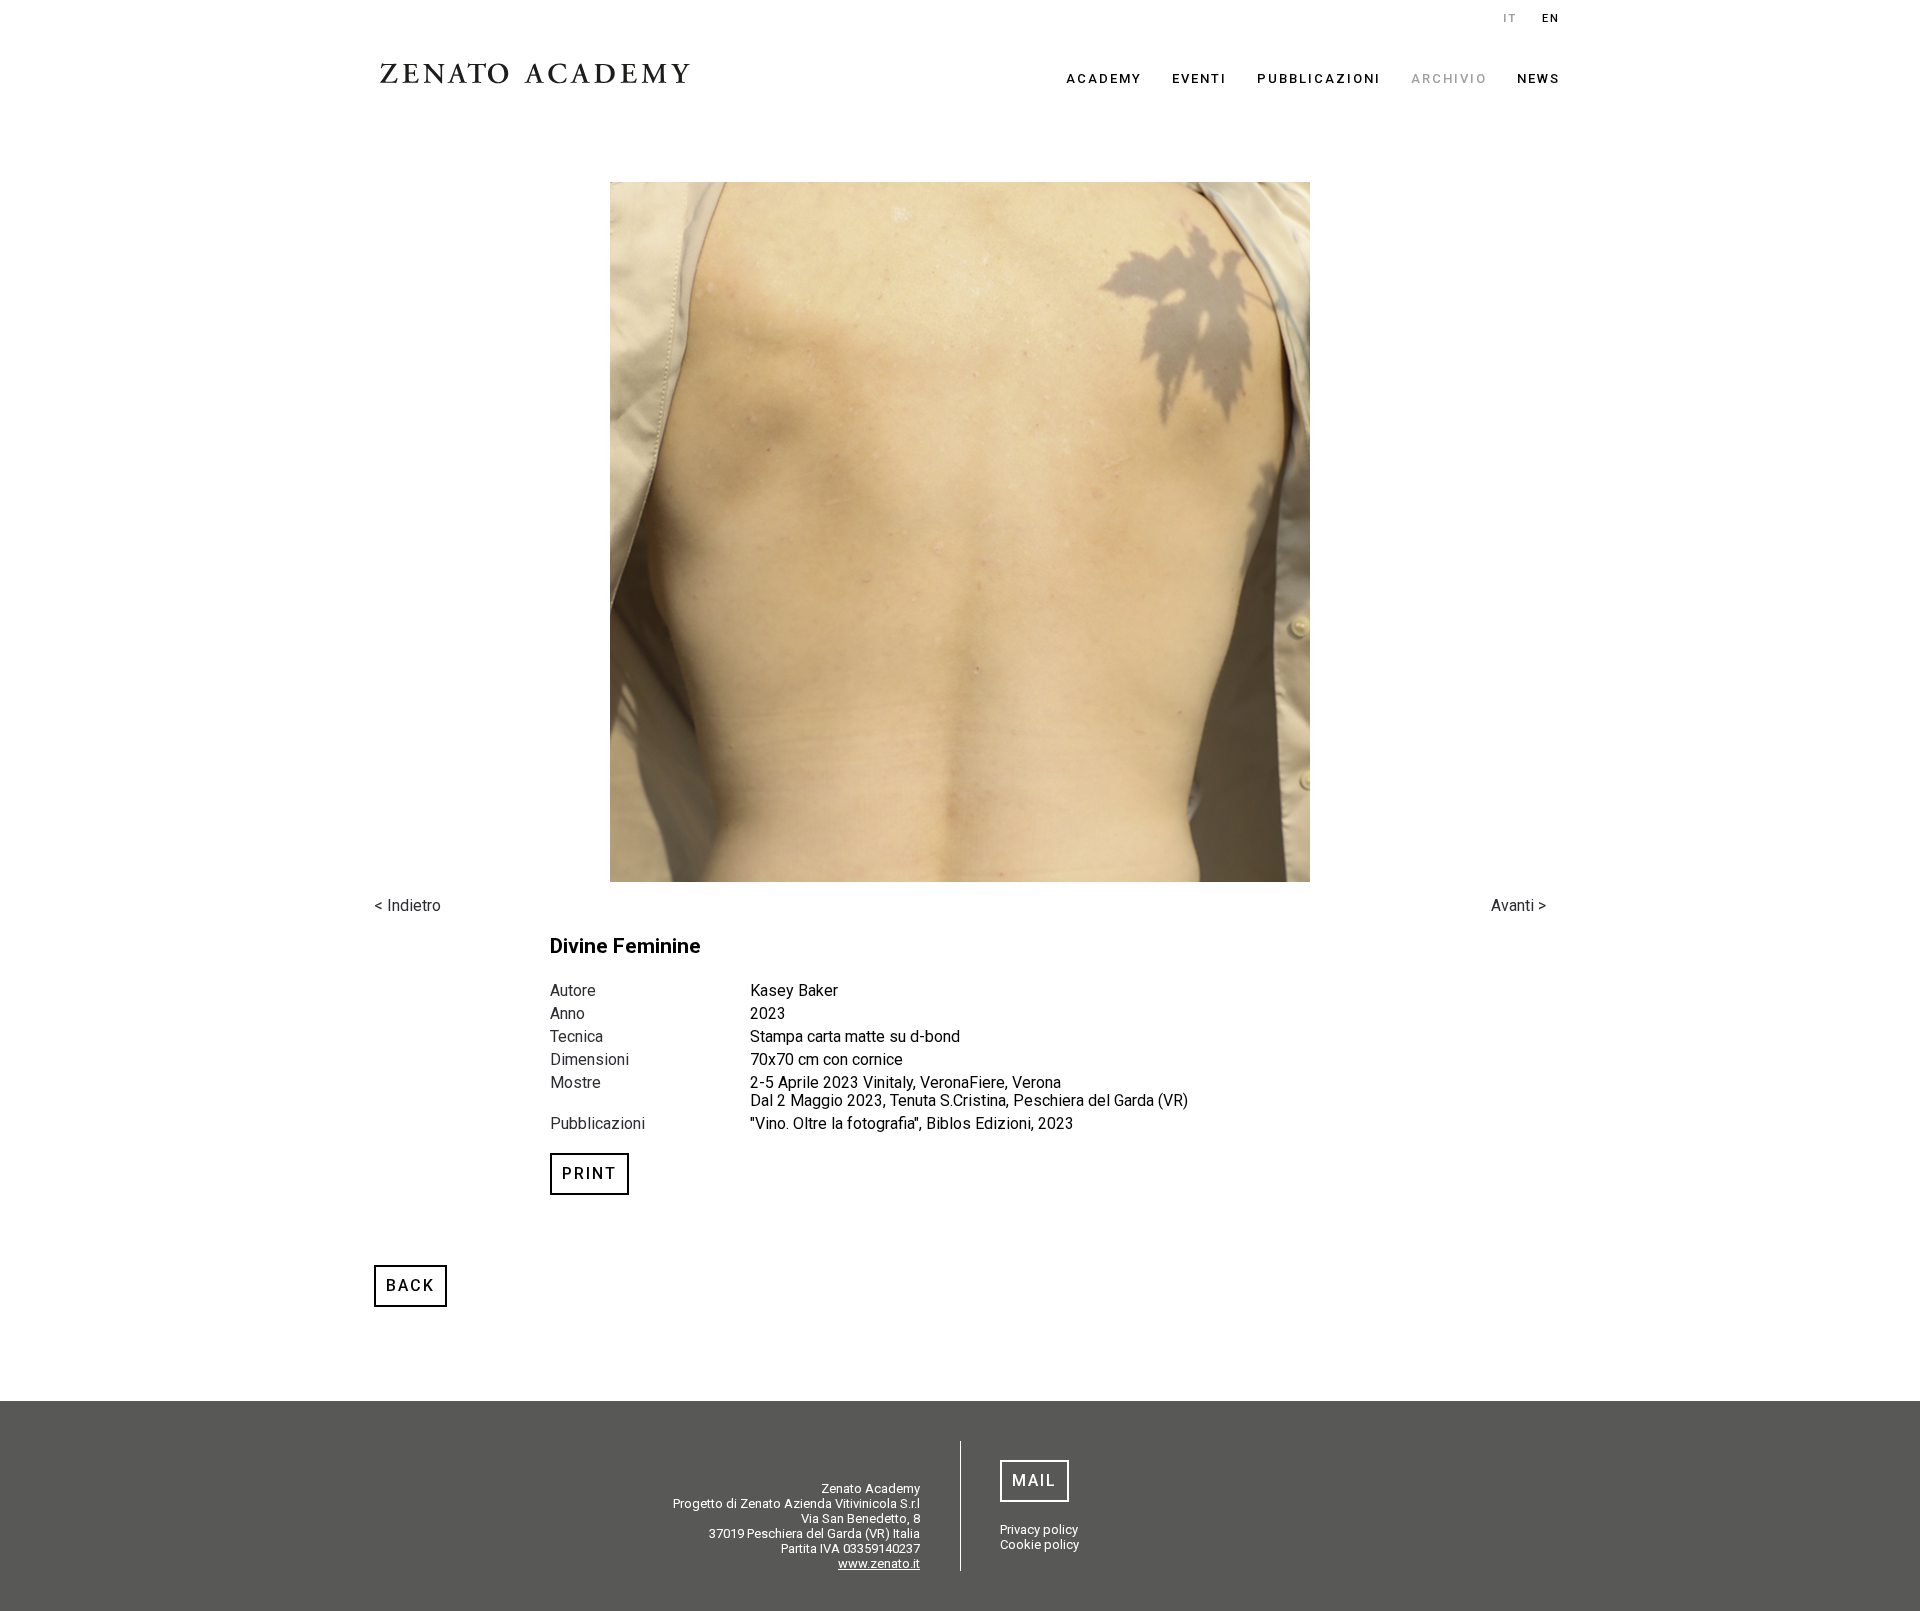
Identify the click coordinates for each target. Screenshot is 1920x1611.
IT (1510, 18)
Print (589, 1173)
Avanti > (1518, 906)
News (1538, 78)
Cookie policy (1039, 1544)
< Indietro (407, 906)
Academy (1104, 78)
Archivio (1449, 78)
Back (410, 1285)
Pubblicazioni (1319, 78)
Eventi (1199, 78)
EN (1551, 18)
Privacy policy (1039, 1529)
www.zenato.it (879, 1563)
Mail (1034, 1480)
